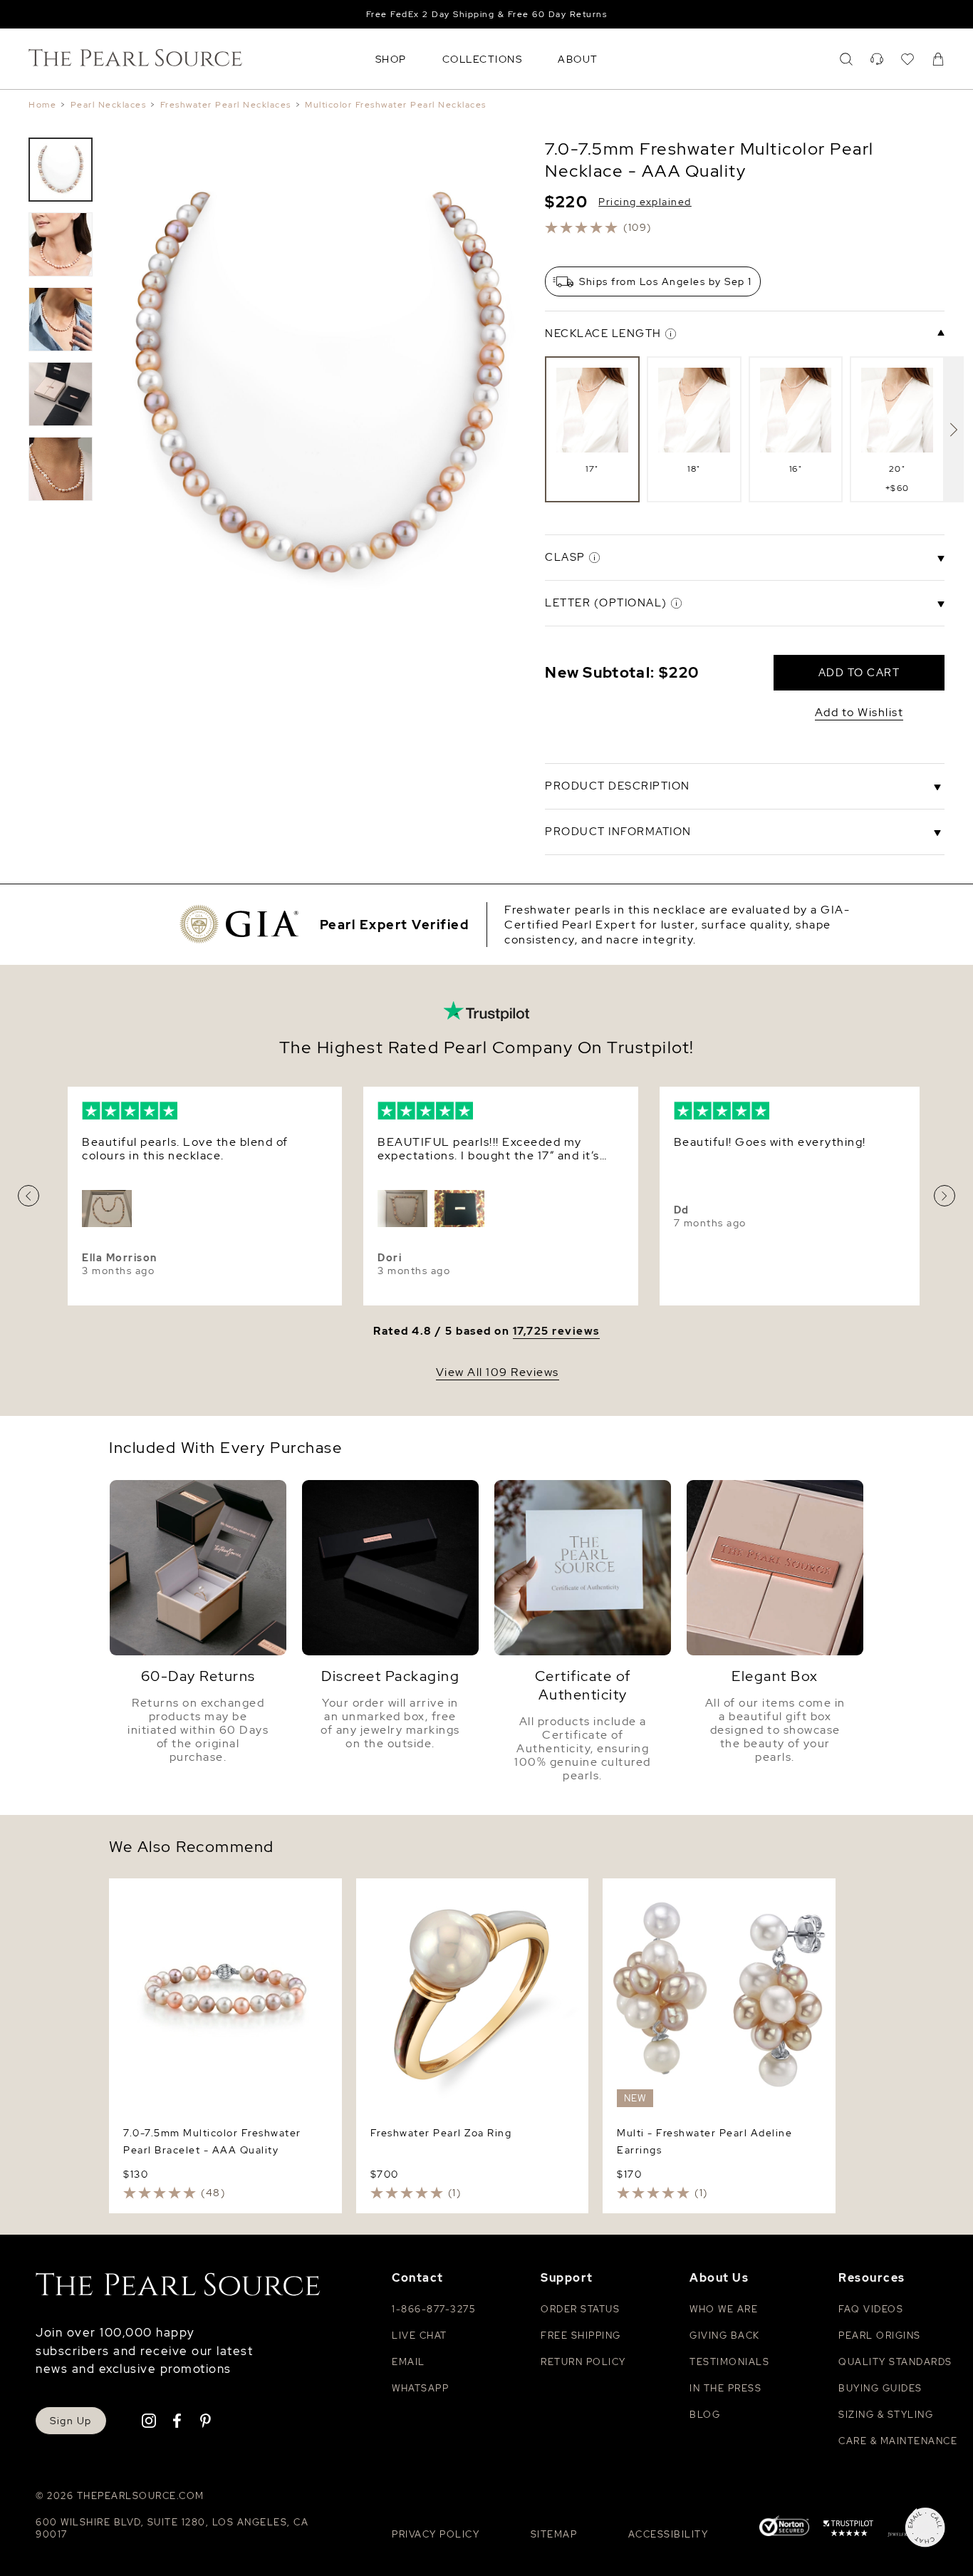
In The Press (725, 2388)
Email (409, 2362)
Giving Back (725, 2336)
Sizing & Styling (886, 2415)
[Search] (846, 59)
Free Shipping (581, 2336)
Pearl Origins (880, 2336)
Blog (705, 2415)
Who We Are (724, 2309)
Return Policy (583, 2362)
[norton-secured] (784, 2528)
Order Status (580, 2309)
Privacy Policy (436, 2534)
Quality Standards (895, 2362)
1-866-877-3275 (433, 2309)
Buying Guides (880, 2388)
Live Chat (420, 2336)
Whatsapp (420, 2388)
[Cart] (938, 59)
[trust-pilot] (848, 2530)
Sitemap (554, 2534)
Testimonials (729, 2362)
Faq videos (871, 2309)
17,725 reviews (556, 1331)
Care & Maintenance (898, 2441)
